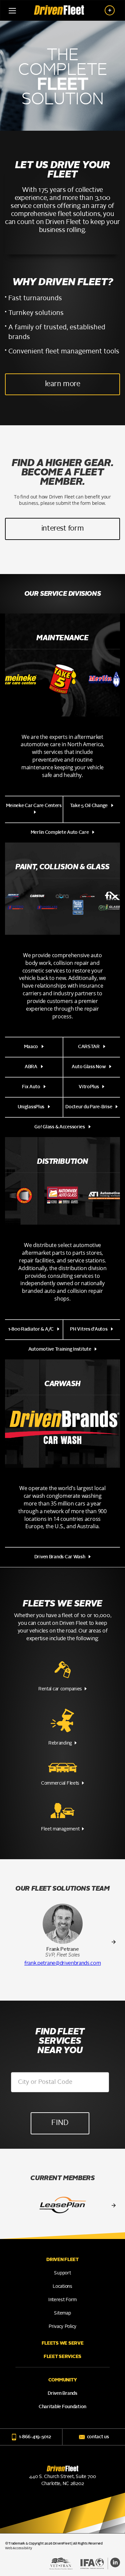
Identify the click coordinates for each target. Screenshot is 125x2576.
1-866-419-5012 (35, 2437)
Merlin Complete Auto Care (60, 832)
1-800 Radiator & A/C (31, 1329)
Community (62, 2380)
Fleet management (60, 1829)
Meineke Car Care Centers (34, 806)
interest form (62, 529)
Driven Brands (62, 2393)
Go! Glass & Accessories (60, 1127)
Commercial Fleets (60, 1783)
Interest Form (62, 2300)
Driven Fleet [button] (62, 2260)
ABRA (31, 1067)
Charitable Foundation (62, 2407)
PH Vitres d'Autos (89, 1329)
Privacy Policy (62, 2327)
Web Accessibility (18, 2548)
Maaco (31, 1047)
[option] (63, 1936)
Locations (62, 2286)
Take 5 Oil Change (89, 806)
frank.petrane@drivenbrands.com (62, 1964)
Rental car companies (60, 1689)
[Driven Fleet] (59, 8)
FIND (60, 2123)
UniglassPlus (31, 1107)
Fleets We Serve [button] (63, 2343)
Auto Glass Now (89, 1067)
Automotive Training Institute (60, 1349)
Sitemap (62, 2313)
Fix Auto (31, 1087)
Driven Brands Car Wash (60, 1557)
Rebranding (60, 1743)
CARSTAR (89, 1047)
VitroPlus (89, 1087)
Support (62, 2273)
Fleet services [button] (62, 2357)
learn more (63, 384)
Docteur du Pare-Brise (89, 1107)
